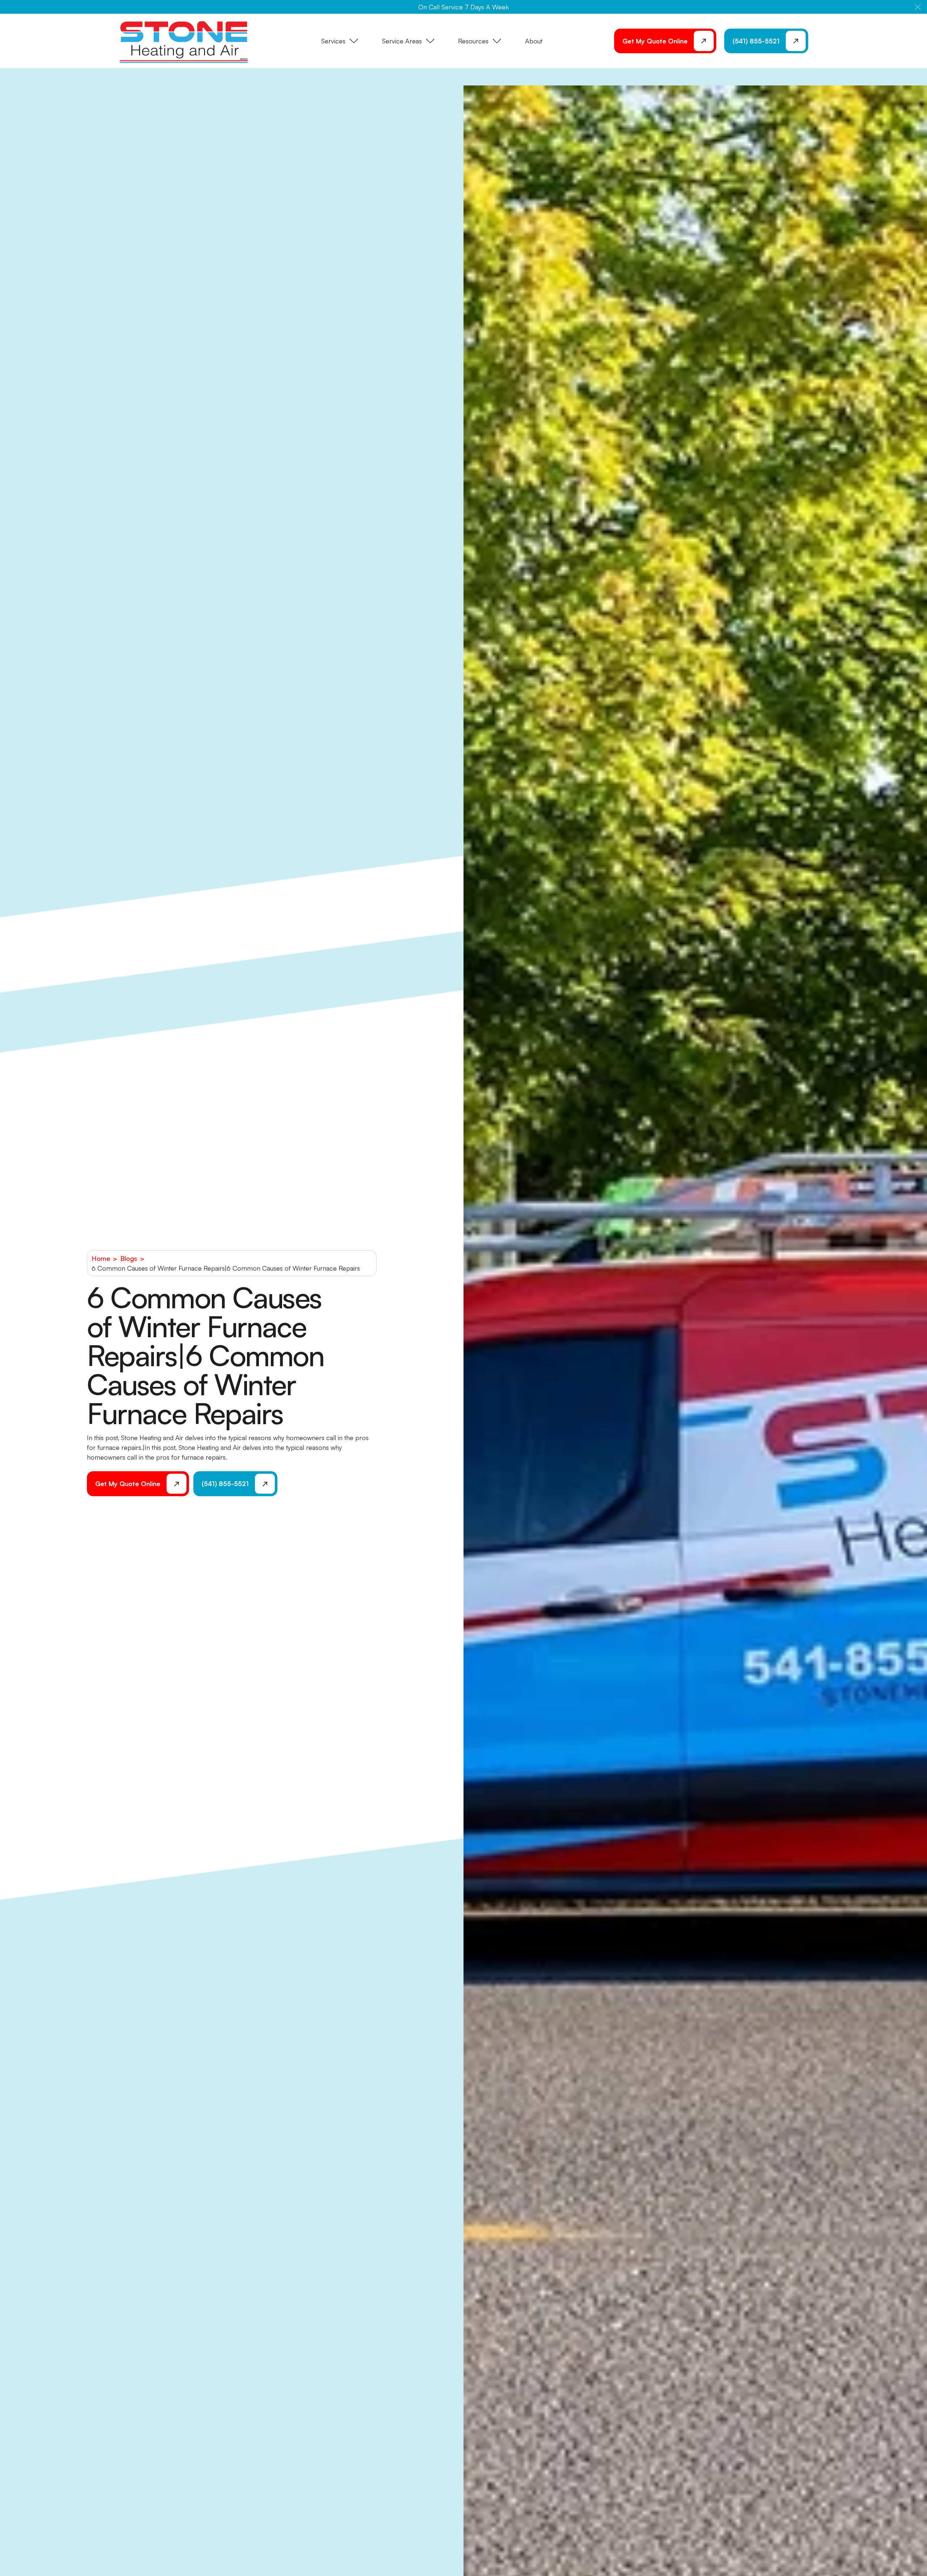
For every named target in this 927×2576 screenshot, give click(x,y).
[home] (184, 41)
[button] (918, 7)
